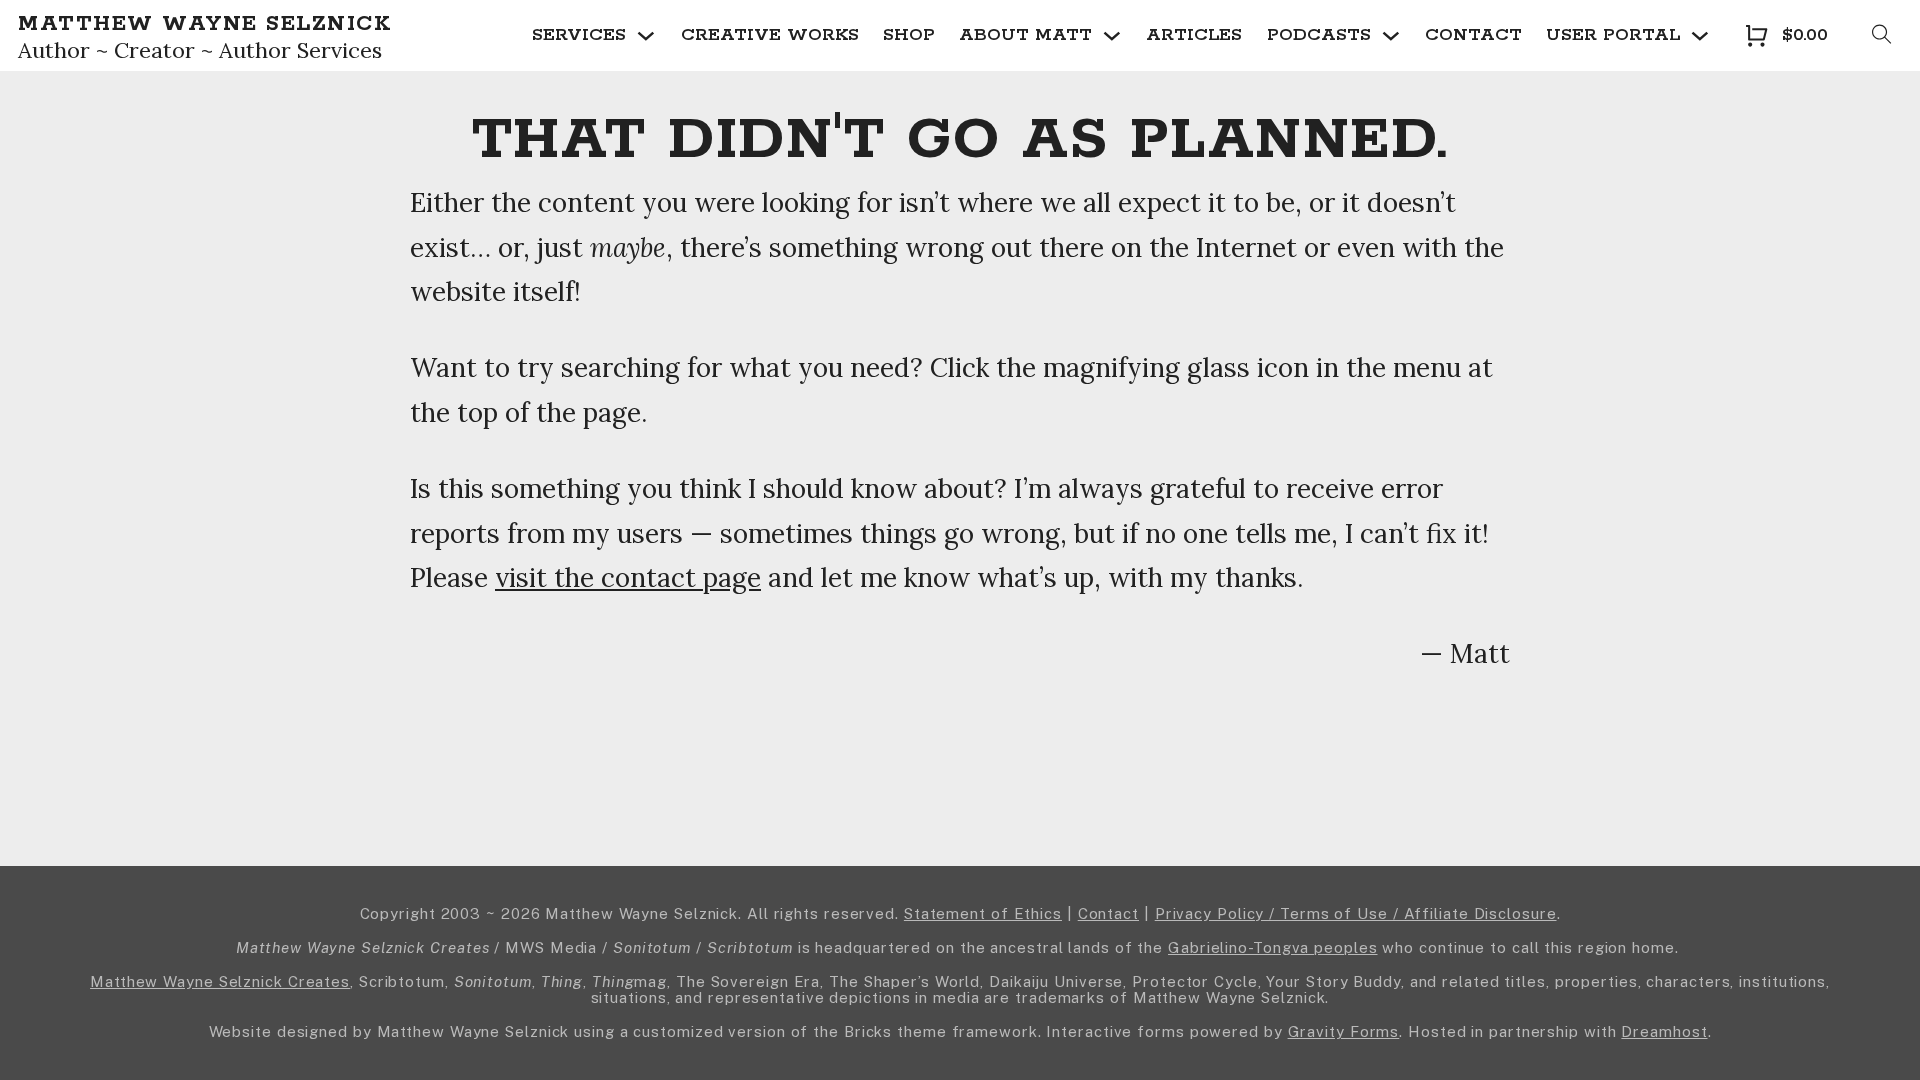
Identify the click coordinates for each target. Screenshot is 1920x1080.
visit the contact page (628, 577)
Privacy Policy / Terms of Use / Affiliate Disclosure (1356, 913)
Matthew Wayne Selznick (204, 24)
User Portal (1613, 35)
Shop (909, 35)
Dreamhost (1664, 1031)
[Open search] (1882, 35)
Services (579, 35)
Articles (1194, 35)
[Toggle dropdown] (646, 36)
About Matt (1025, 35)
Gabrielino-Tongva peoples (1273, 947)
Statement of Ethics (983, 913)
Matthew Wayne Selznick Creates (220, 981)
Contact (1473, 35)
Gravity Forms (1344, 1031)
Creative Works (770, 35)
